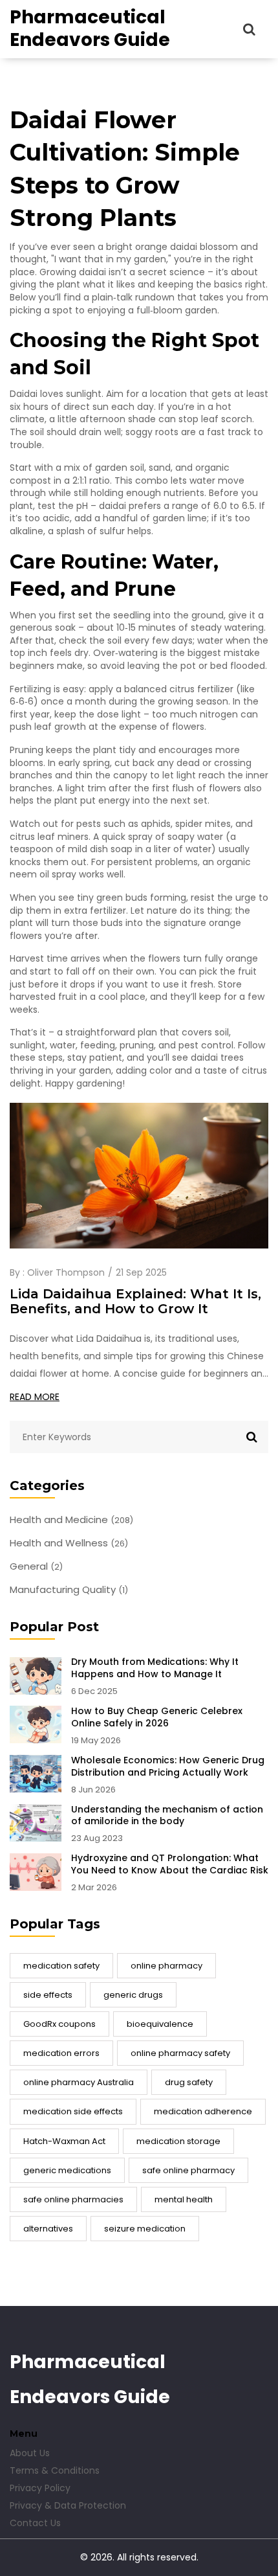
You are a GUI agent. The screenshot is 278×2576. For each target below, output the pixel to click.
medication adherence (203, 2111)
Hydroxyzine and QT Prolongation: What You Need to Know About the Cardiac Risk (170, 1864)
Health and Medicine (71, 1520)
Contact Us (35, 2523)
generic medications (67, 2170)
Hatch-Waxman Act (64, 2141)
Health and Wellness (69, 1543)
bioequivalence (160, 2024)
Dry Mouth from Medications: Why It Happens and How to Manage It (155, 1668)
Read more (35, 1397)
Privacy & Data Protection (68, 2505)
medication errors (61, 2053)
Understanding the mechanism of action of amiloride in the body (167, 1816)
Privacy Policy (40, 2488)
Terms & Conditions (55, 2470)
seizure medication (145, 2229)
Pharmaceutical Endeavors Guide (90, 28)
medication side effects (73, 2111)
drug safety (189, 2082)
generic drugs (133, 1995)
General (36, 1566)
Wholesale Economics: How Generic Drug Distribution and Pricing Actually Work (168, 1767)
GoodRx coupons (59, 2024)
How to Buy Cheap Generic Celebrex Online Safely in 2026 (157, 1717)
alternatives (48, 2229)
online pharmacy (166, 1966)
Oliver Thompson (66, 1272)
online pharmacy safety (180, 2053)
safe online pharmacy (188, 2170)
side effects (48, 1995)
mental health (184, 2199)
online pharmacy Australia (79, 2082)
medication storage (178, 2141)
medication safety (61, 1966)
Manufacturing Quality (69, 1590)
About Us (30, 2453)
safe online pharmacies (73, 2199)
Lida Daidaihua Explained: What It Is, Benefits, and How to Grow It (135, 1302)
